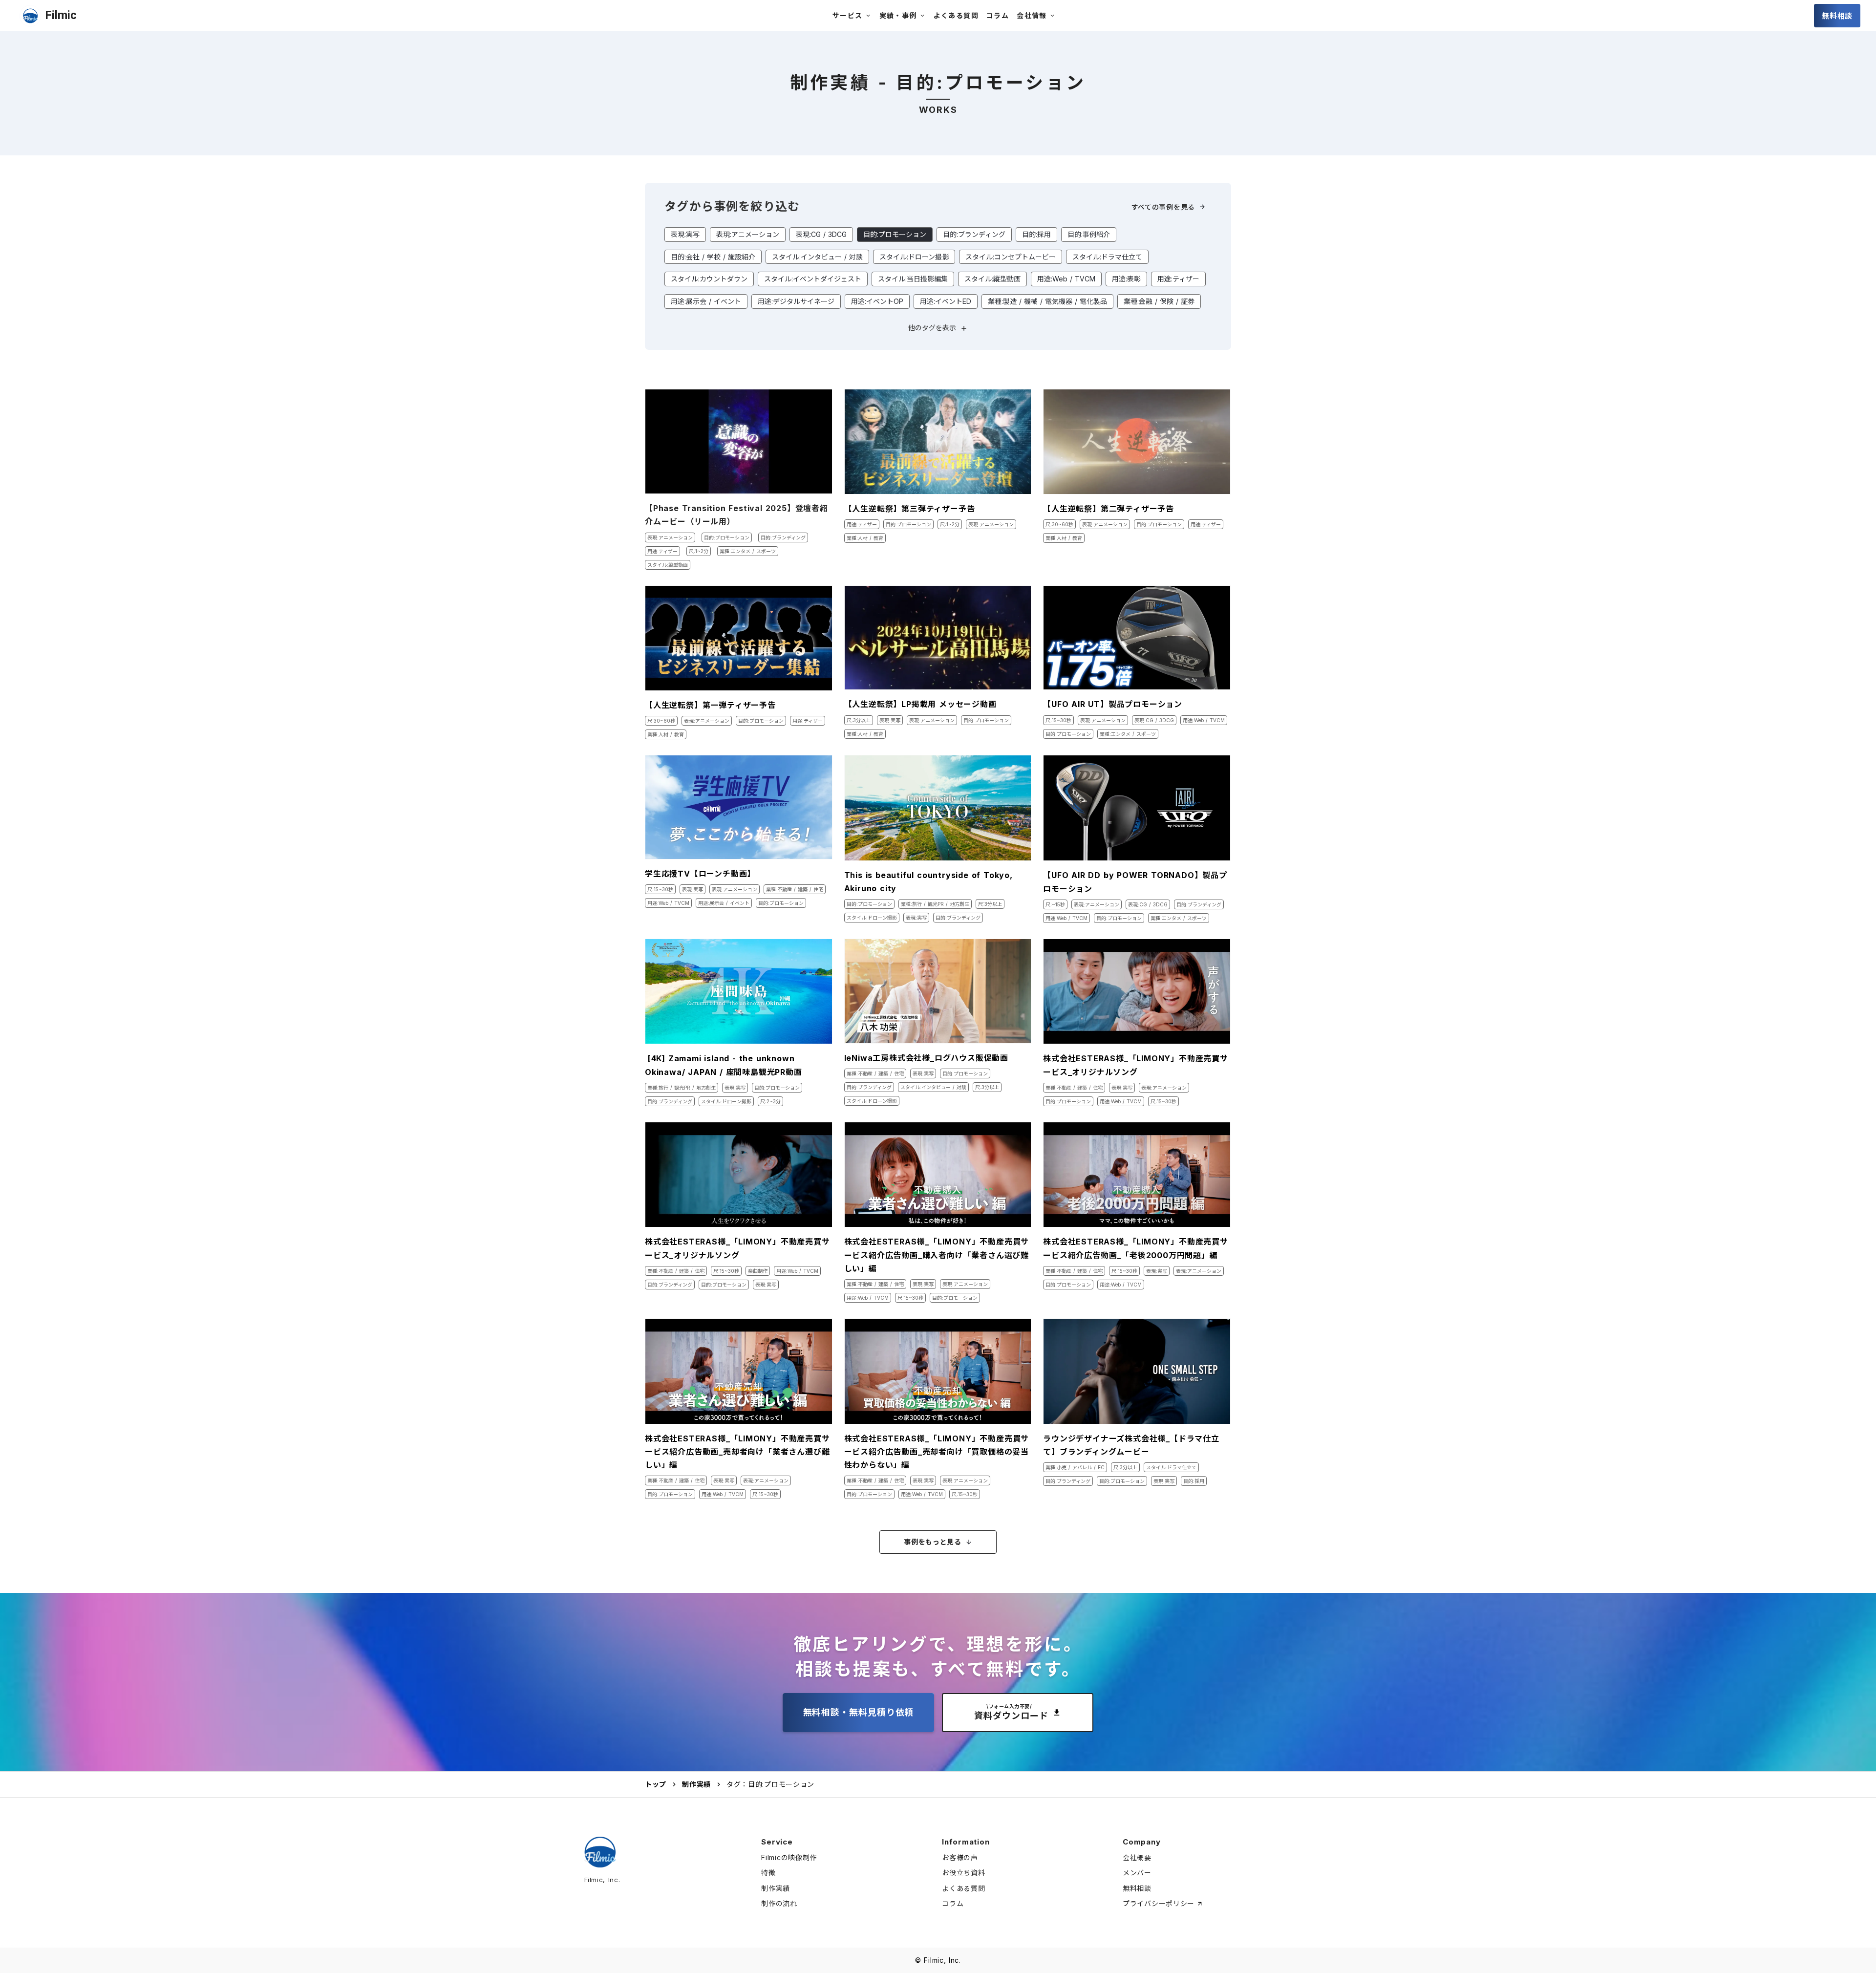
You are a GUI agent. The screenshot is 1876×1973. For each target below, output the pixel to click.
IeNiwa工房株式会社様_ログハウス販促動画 (926, 1058)
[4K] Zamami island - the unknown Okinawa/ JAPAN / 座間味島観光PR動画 (728, 1065)
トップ (656, 1784)
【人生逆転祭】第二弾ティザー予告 (1109, 509)
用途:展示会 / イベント (706, 301)
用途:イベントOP (877, 301)
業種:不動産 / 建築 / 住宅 (795, 889)
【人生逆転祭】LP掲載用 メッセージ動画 (920, 704)
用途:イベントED (946, 301)
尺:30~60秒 (1059, 524)
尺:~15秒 (1055, 904)
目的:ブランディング (974, 234)
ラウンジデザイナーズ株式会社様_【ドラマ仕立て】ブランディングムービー (1131, 1445)
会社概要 (1137, 1857)
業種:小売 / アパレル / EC (1075, 1467)
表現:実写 (685, 234)
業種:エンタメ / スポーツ (748, 551)
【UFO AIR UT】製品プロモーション (1113, 704)
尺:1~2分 (699, 551)
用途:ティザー (1178, 279)
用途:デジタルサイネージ (796, 301)
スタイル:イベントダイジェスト (813, 279)
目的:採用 (1036, 234)
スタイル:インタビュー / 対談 (817, 257)
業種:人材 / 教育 (865, 538)
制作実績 (696, 1784)
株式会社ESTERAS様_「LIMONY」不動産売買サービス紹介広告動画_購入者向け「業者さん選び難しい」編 (937, 1255)
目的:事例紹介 (1089, 234)
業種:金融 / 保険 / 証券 (1159, 301)
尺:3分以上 (859, 720)
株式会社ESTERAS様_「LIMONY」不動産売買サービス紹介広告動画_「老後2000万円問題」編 (1136, 1248)
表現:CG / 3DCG (821, 234)
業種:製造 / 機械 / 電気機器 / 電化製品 (1047, 301)
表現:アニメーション (748, 234)
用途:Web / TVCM (1066, 279)
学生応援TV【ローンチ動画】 (700, 874)
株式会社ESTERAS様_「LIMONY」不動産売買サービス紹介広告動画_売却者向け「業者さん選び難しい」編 (737, 1452)
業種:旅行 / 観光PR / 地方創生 (935, 904)
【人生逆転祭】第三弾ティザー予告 (910, 509)
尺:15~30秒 (1058, 720)
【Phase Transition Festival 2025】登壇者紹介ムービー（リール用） (736, 515)
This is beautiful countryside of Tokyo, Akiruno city (928, 882)
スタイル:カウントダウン (709, 279)
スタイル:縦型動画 (992, 279)
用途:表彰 (1126, 279)
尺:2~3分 (770, 1101)
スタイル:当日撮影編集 (913, 279)
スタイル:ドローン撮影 (914, 257)
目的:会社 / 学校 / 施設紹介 (713, 257)
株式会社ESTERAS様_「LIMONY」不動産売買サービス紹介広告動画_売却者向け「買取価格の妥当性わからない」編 (937, 1452)
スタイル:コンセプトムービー (1011, 257)
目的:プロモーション (895, 234)
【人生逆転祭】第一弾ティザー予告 (710, 705)
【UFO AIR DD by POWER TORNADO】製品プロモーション (1135, 882)
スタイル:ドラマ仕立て (1107, 257)
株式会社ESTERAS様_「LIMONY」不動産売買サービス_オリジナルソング (1136, 1065)
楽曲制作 (758, 1271)
